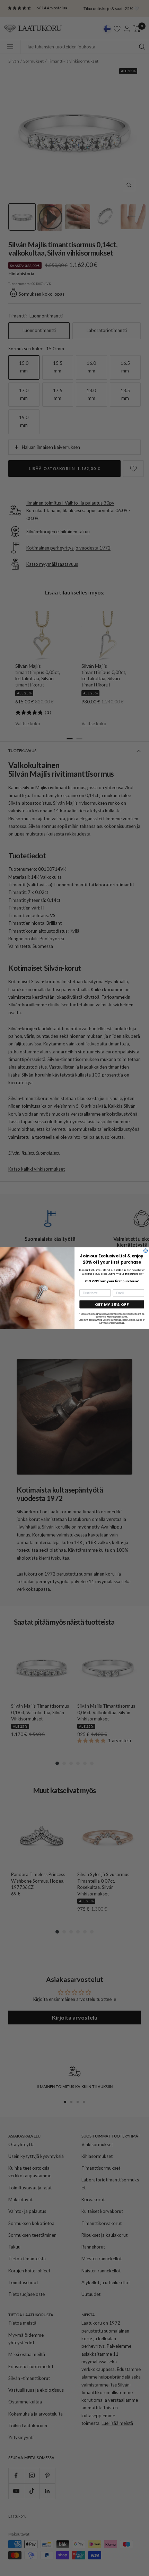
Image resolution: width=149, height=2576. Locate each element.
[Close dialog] (146, 1250)
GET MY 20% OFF (112, 1304)
